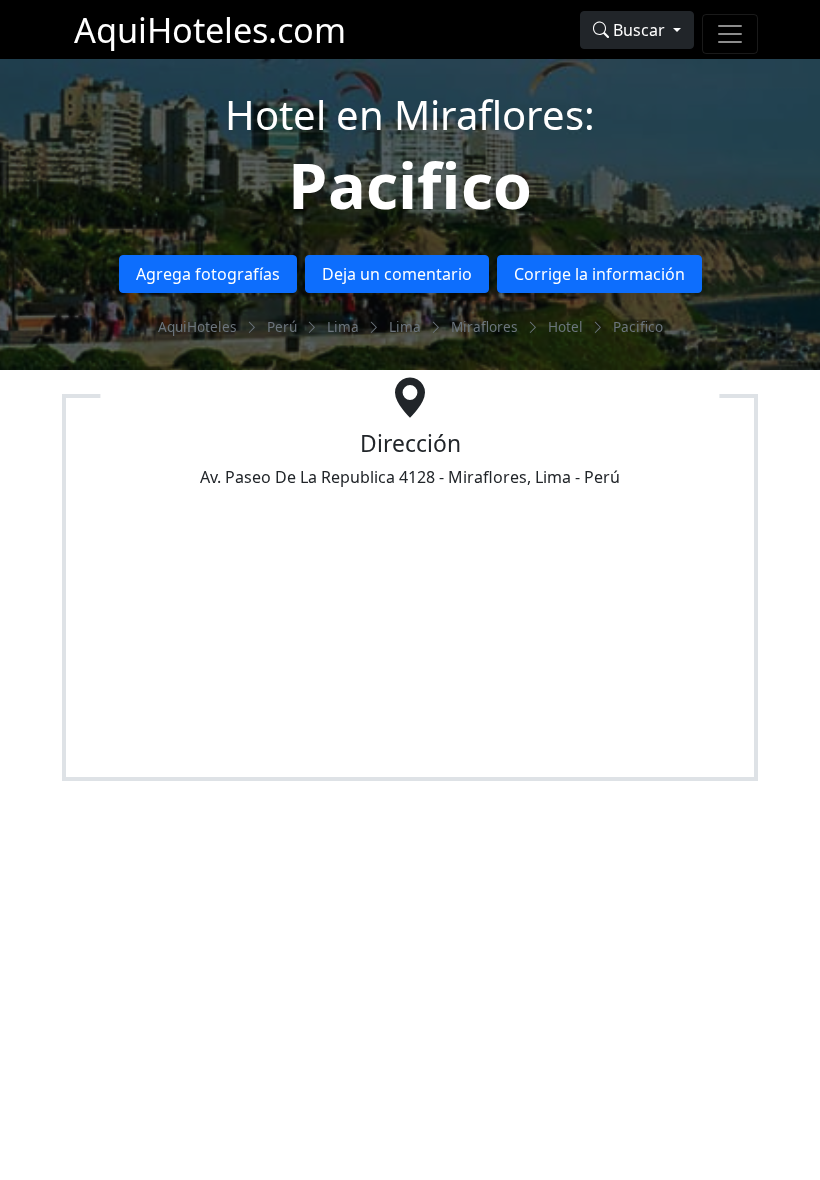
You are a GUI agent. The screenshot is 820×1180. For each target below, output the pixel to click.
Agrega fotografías (208, 274)
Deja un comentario (397, 274)
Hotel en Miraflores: (410, 114)
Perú (282, 326)
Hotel (565, 326)
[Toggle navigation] (730, 34)
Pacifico (410, 184)
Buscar (639, 30)
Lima (343, 326)
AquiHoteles (197, 326)
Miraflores (484, 326)
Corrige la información (599, 274)
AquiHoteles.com (210, 29)
